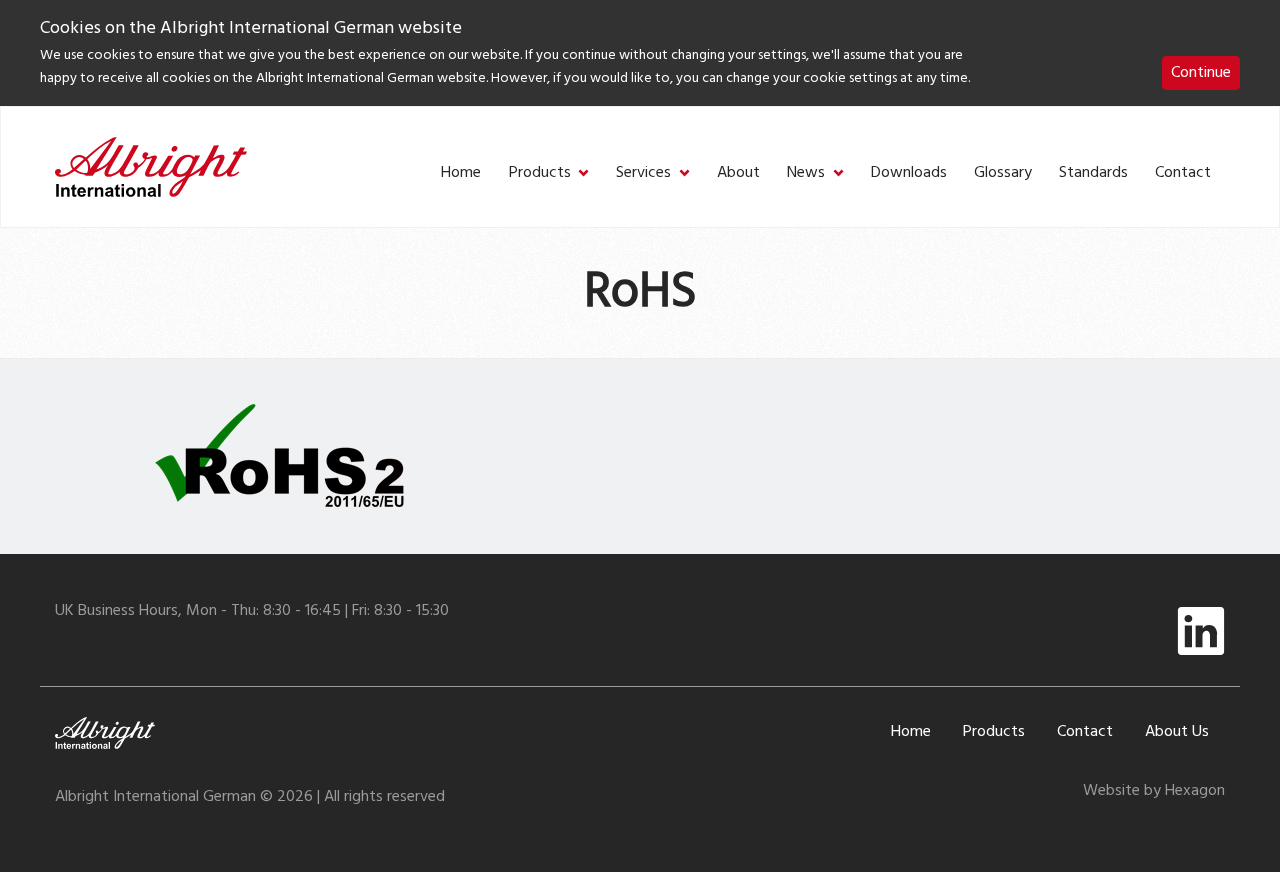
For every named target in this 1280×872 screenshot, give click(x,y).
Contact (1183, 173)
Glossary (1003, 173)
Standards (1093, 173)
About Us (1177, 732)
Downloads (909, 173)
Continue (1201, 73)
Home (461, 173)
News (806, 173)
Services (643, 173)
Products (540, 173)
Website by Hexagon (1154, 791)
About (738, 173)
